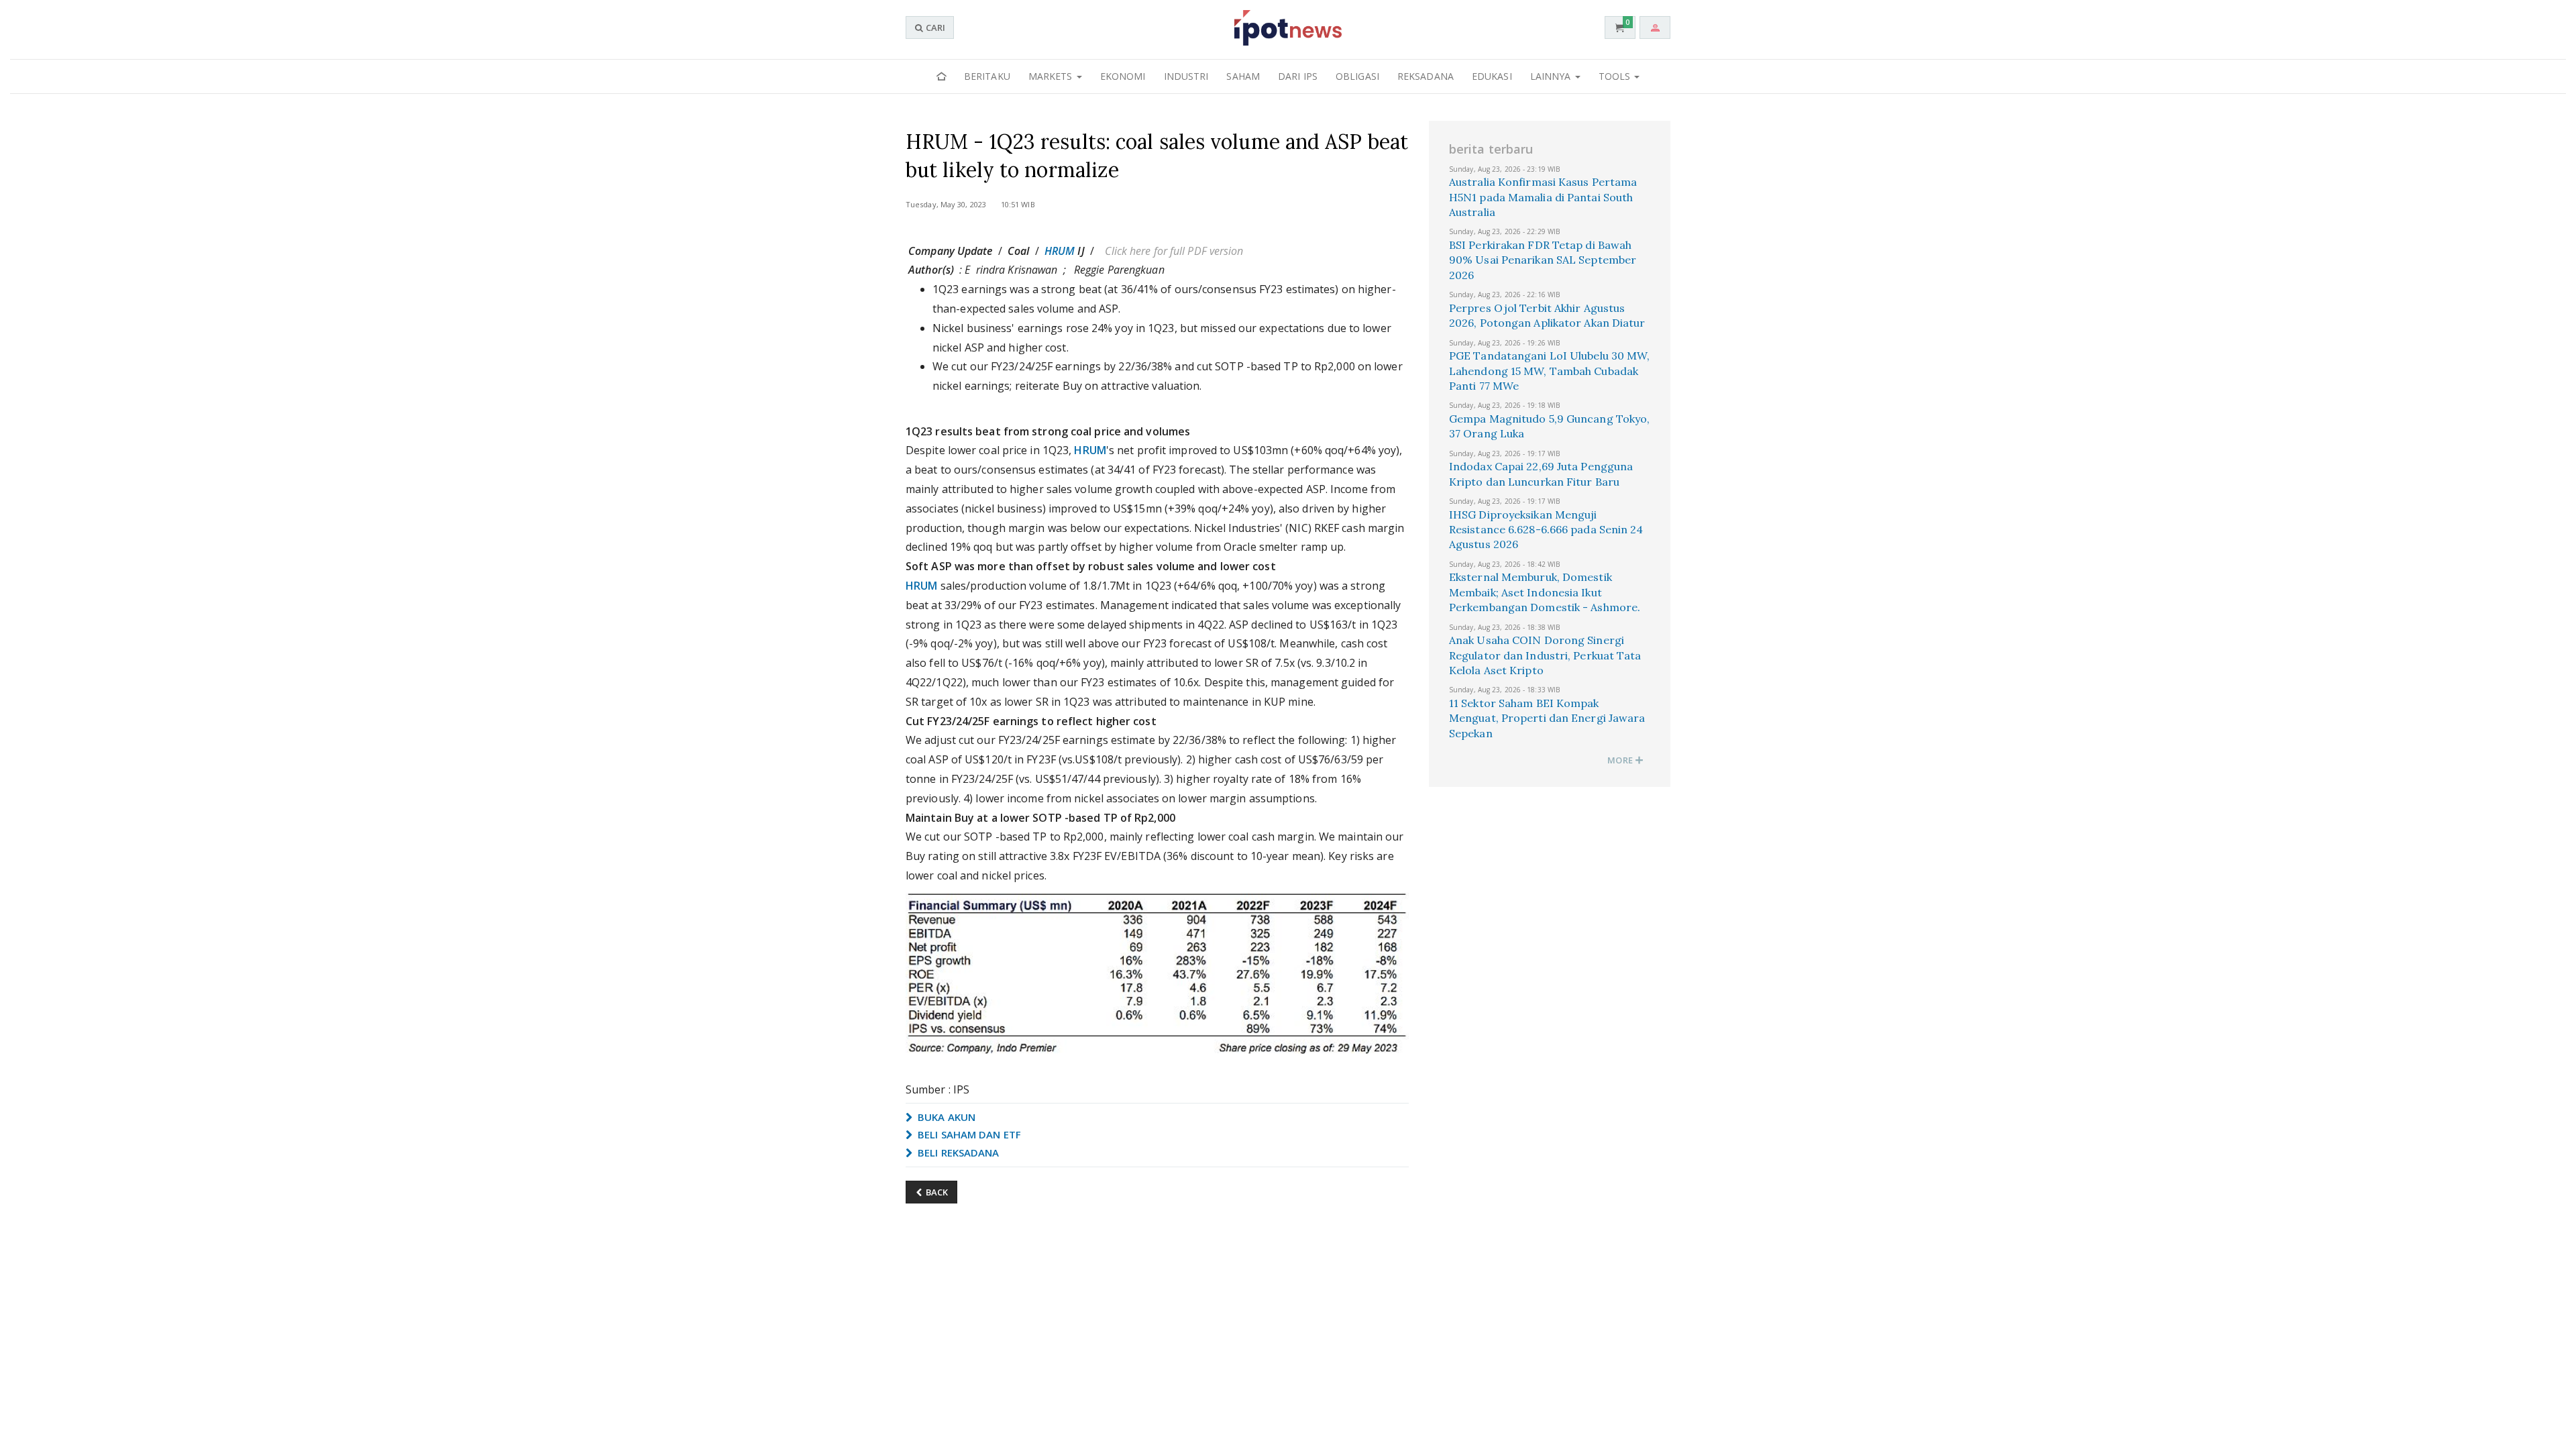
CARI (934, 28)
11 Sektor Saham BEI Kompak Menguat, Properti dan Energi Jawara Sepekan (1547, 718)
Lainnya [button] (1552, 76)
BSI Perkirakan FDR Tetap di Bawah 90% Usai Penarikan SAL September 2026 (1543, 260)
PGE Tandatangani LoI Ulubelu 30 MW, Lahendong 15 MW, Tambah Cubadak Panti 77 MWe (1550, 371)
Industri (1186, 76)
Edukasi (1492, 76)
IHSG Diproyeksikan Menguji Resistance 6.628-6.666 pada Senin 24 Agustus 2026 (1546, 530)
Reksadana (1426, 76)
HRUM (1060, 251)
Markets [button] (1052, 76)
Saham (1243, 76)
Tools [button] (1616, 76)
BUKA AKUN (945, 1117)
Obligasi (1357, 76)
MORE (1621, 760)
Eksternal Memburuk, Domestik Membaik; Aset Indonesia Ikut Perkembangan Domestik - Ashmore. (1545, 592)
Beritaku (987, 76)
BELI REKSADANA (957, 1152)
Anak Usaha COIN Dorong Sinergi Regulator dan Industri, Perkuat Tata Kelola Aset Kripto (1545, 655)
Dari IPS (1298, 76)
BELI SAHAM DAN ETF (968, 1134)
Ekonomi (1123, 76)
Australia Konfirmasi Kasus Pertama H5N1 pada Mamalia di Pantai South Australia (1543, 197)
